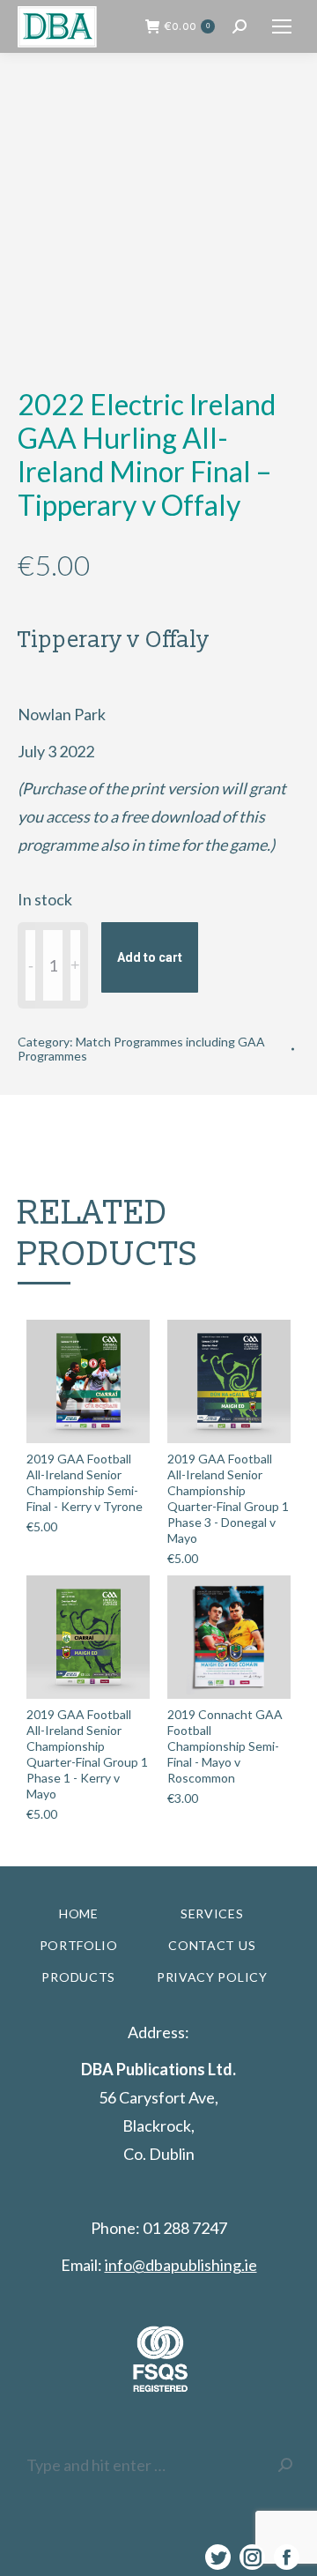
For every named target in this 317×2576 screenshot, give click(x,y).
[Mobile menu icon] (282, 26)
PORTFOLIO (79, 1945)
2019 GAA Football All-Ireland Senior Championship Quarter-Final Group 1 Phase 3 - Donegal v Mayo (228, 1498)
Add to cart (150, 957)
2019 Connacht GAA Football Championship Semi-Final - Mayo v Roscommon (225, 1746)
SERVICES (212, 1913)
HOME (79, 1913)
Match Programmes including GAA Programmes (141, 1049)
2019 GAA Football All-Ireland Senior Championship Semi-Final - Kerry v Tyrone (85, 1482)
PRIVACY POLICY (212, 1977)
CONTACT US (212, 1945)
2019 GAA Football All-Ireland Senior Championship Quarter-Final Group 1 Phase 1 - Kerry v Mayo (87, 1754)
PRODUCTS (78, 1977)
